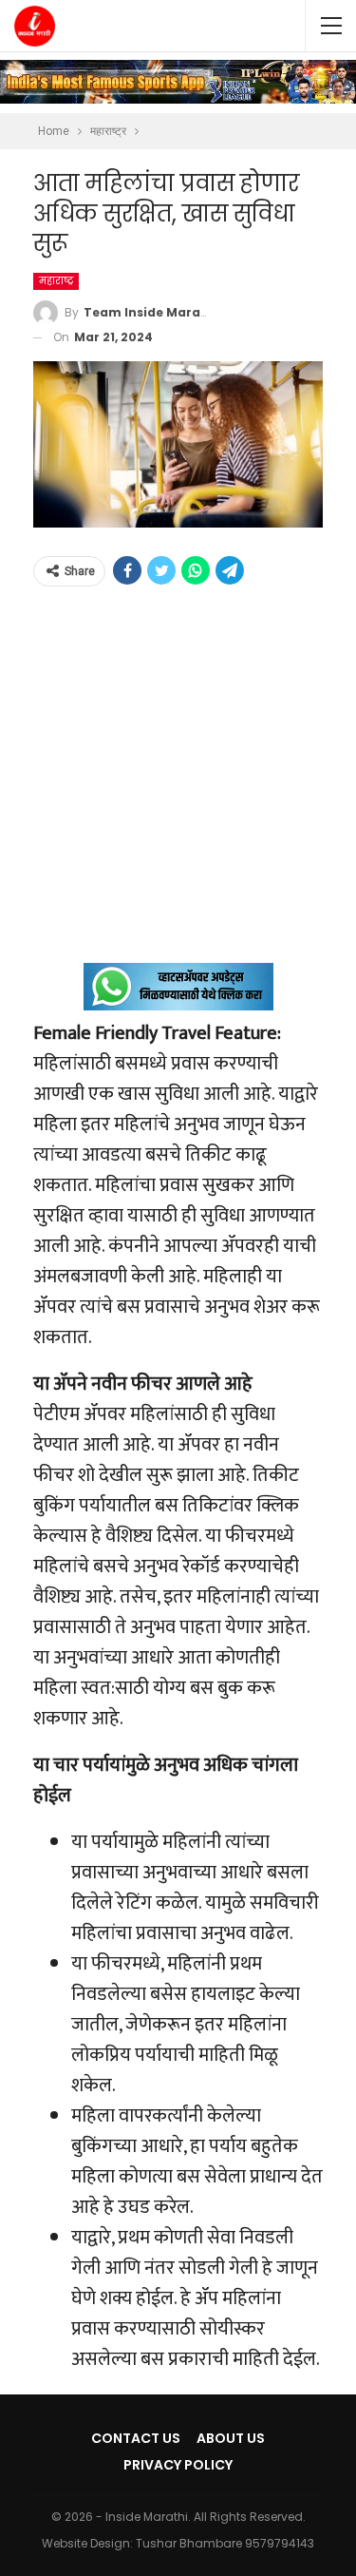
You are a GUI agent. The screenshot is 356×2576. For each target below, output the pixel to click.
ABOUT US (231, 2438)
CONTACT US (136, 2438)
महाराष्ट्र (56, 281)
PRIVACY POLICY (178, 2465)
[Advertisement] (178, 785)
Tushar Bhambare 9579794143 (225, 2543)
